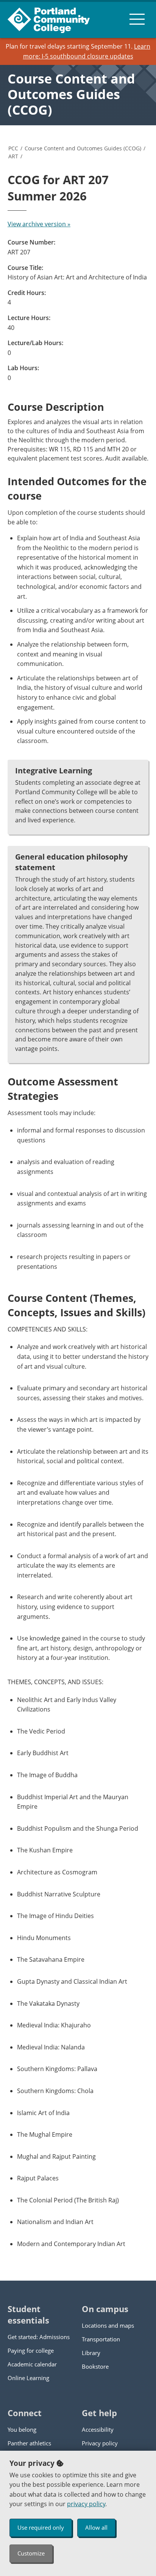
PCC (13, 148)
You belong (22, 2429)
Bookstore (95, 2366)
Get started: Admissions (39, 2337)
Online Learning (28, 2378)
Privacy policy (100, 2443)
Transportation (101, 2339)
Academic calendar (32, 2364)
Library (91, 2353)
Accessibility (98, 2429)
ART (13, 156)
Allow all (96, 2527)
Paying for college (31, 2350)
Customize (31, 2553)
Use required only (41, 2527)
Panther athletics (29, 2443)
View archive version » (39, 224)
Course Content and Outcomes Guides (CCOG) (71, 94)
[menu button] (137, 19)
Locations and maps (108, 2325)
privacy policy (86, 2504)
